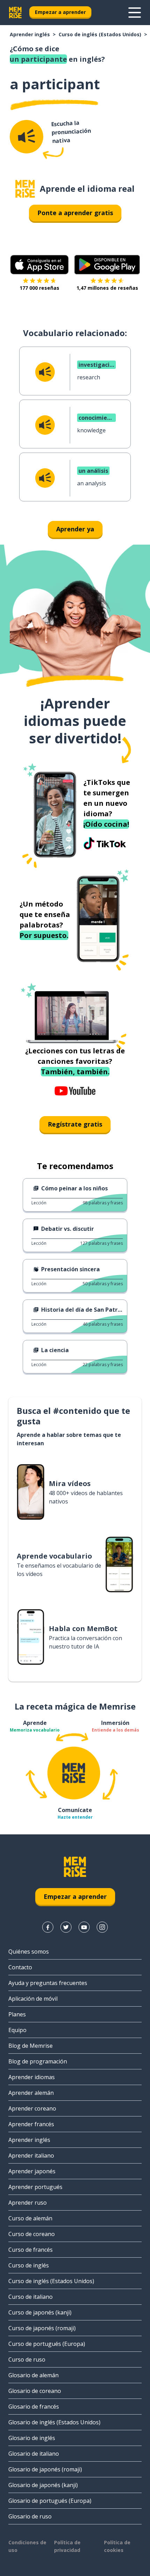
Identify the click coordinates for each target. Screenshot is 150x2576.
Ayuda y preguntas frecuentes (48, 1983)
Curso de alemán (30, 2218)
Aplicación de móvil (33, 1999)
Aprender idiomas (32, 2077)
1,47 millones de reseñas (107, 288)
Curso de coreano (32, 2234)
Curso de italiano (31, 2297)
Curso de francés (31, 2250)
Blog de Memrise (31, 2046)
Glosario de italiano (34, 2454)
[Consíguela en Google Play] (107, 265)
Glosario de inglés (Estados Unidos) (54, 2422)
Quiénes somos (29, 1952)
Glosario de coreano (35, 2391)
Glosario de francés (34, 2407)
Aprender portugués (35, 2187)
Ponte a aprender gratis (75, 213)
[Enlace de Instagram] (102, 1927)
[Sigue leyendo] (135, 13)
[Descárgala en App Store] (39, 265)
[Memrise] (15, 13)
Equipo (17, 2030)
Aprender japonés (32, 2171)
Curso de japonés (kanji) (40, 2312)
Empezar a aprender (60, 12)
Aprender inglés (30, 34)
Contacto (20, 1967)
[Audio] (27, 137)
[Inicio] (25, 189)
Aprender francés (31, 2124)
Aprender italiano (31, 2155)
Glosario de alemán (33, 2375)
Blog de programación (38, 2061)
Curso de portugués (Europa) (47, 2344)
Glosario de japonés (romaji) (45, 2469)
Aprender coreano (32, 2108)
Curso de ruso (27, 2359)
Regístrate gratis (75, 1124)
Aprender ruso (28, 2203)
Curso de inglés (29, 2265)
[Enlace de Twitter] (66, 1927)
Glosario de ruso (30, 2516)
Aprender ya (75, 529)
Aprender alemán (31, 2093)
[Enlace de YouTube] (84, 1927)
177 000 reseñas (39, 288)
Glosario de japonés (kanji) (43, 2485)
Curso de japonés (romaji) (42, 2328)
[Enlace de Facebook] (48, 1927)
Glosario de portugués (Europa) (50, 2501)
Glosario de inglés (32, 2438)
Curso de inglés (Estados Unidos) (100, 34)
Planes (17, 2014)
